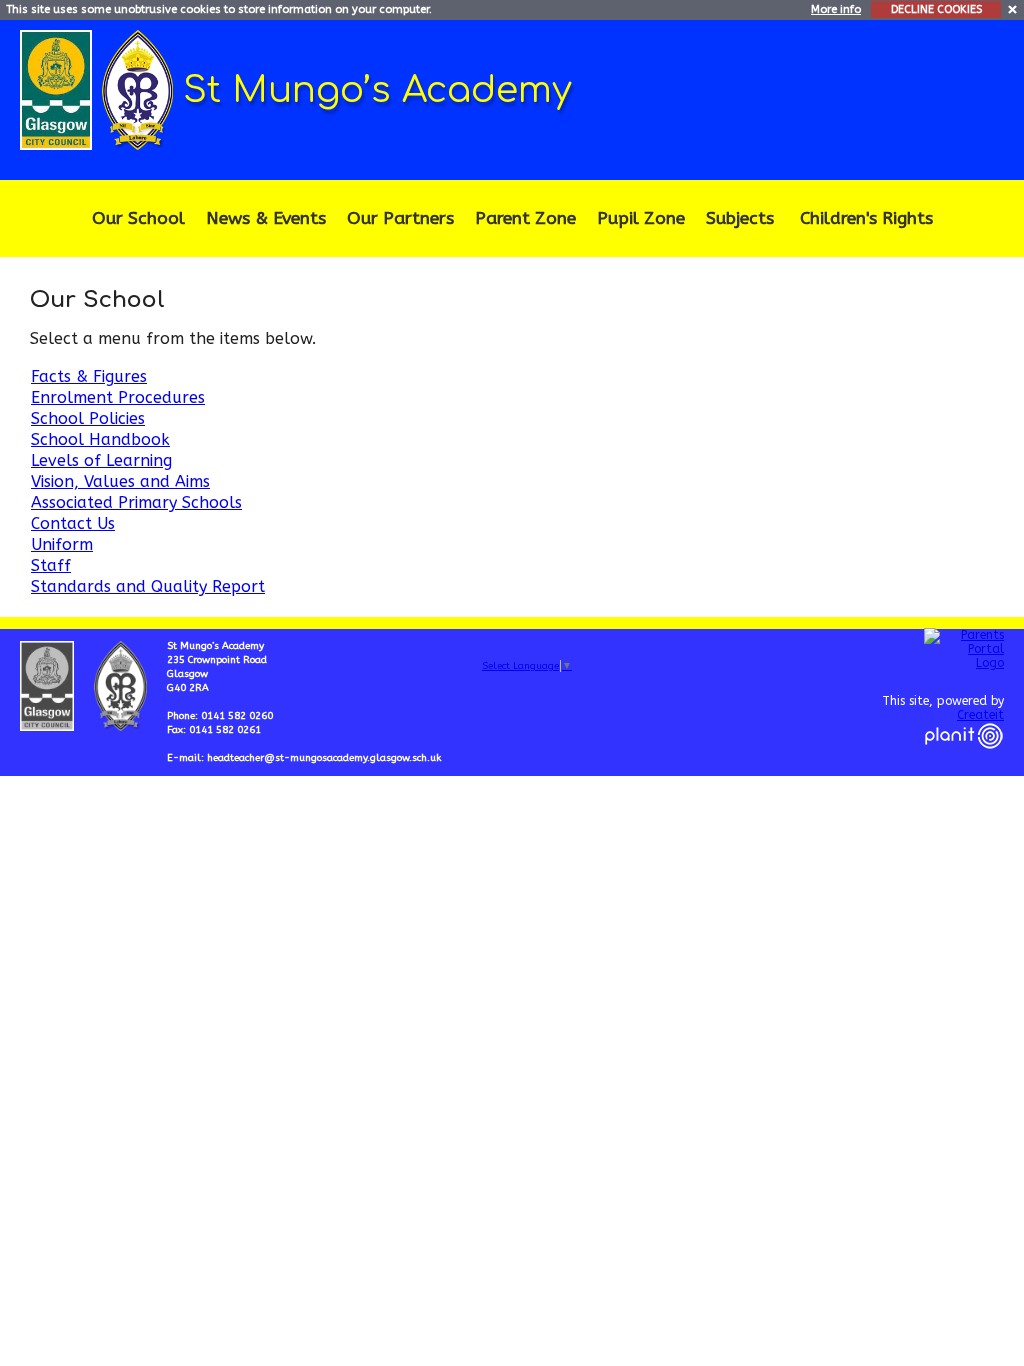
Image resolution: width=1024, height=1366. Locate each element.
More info (836, 9)
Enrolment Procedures (118, 397)
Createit (980, 715)
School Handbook (100, 439)
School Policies (88, 418)
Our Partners (400, 218)
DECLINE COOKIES (936, 9)
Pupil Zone (641, 218)
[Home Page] (140, 88)
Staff (51, 565)
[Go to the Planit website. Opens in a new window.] (964, 761)
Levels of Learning (101, 460)
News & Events (266, 218)
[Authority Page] (58, 88)
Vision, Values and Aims (120, 481)
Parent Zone (525, 218)
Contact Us (73, 523)
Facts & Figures (89, 376)
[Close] (1013, 8)
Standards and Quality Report (148, 586)
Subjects (740, 218)
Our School (138, 218)
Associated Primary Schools (136, 502)
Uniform (62, 544)
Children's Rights (866, 218)
